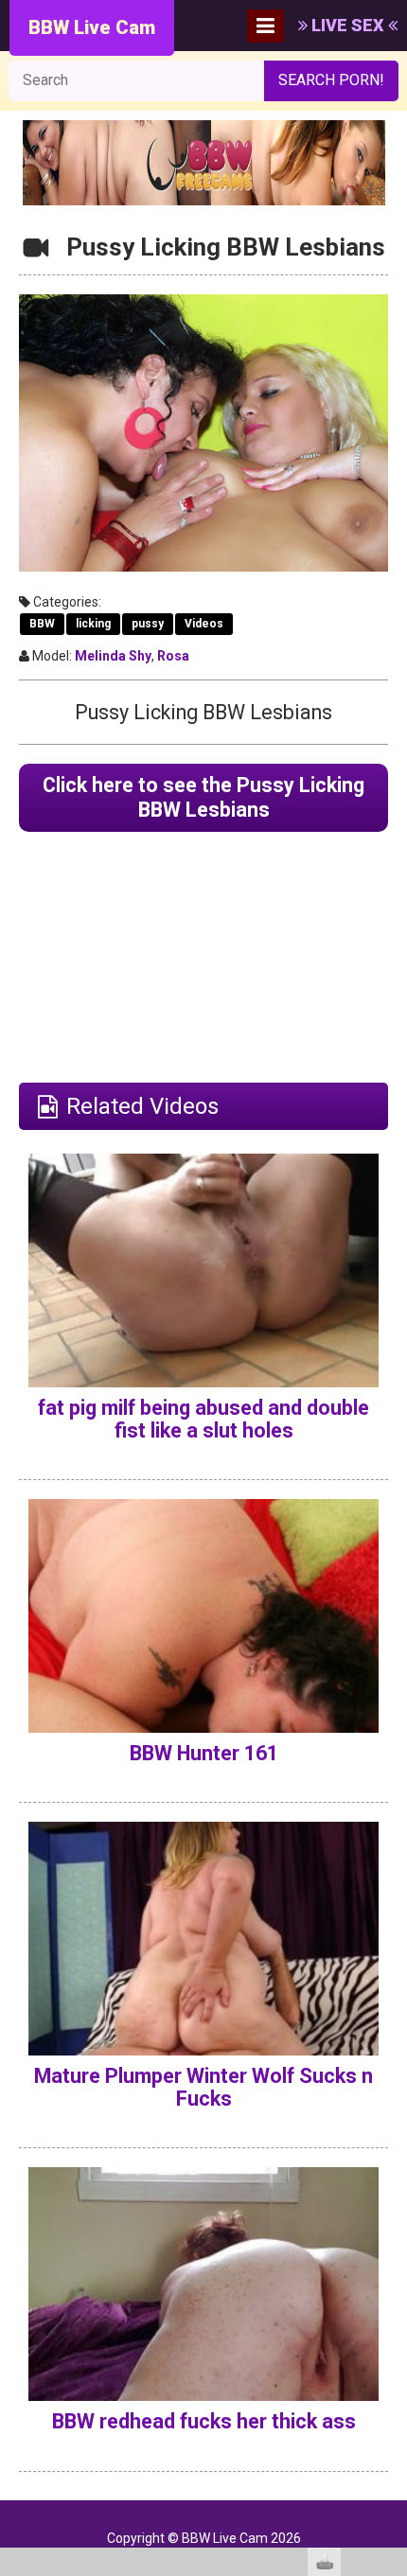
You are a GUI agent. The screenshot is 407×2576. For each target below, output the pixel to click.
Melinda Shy (113, 656)
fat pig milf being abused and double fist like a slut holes (203, 1419)
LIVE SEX (348, 25)
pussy (148, 624)
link (390, 2280)
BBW (42, 624)
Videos (204, 624)
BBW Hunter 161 (204, 1753)
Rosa (173, 656)
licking (93, 624)
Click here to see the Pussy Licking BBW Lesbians (203, 797)
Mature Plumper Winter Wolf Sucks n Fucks (203, 2087)
